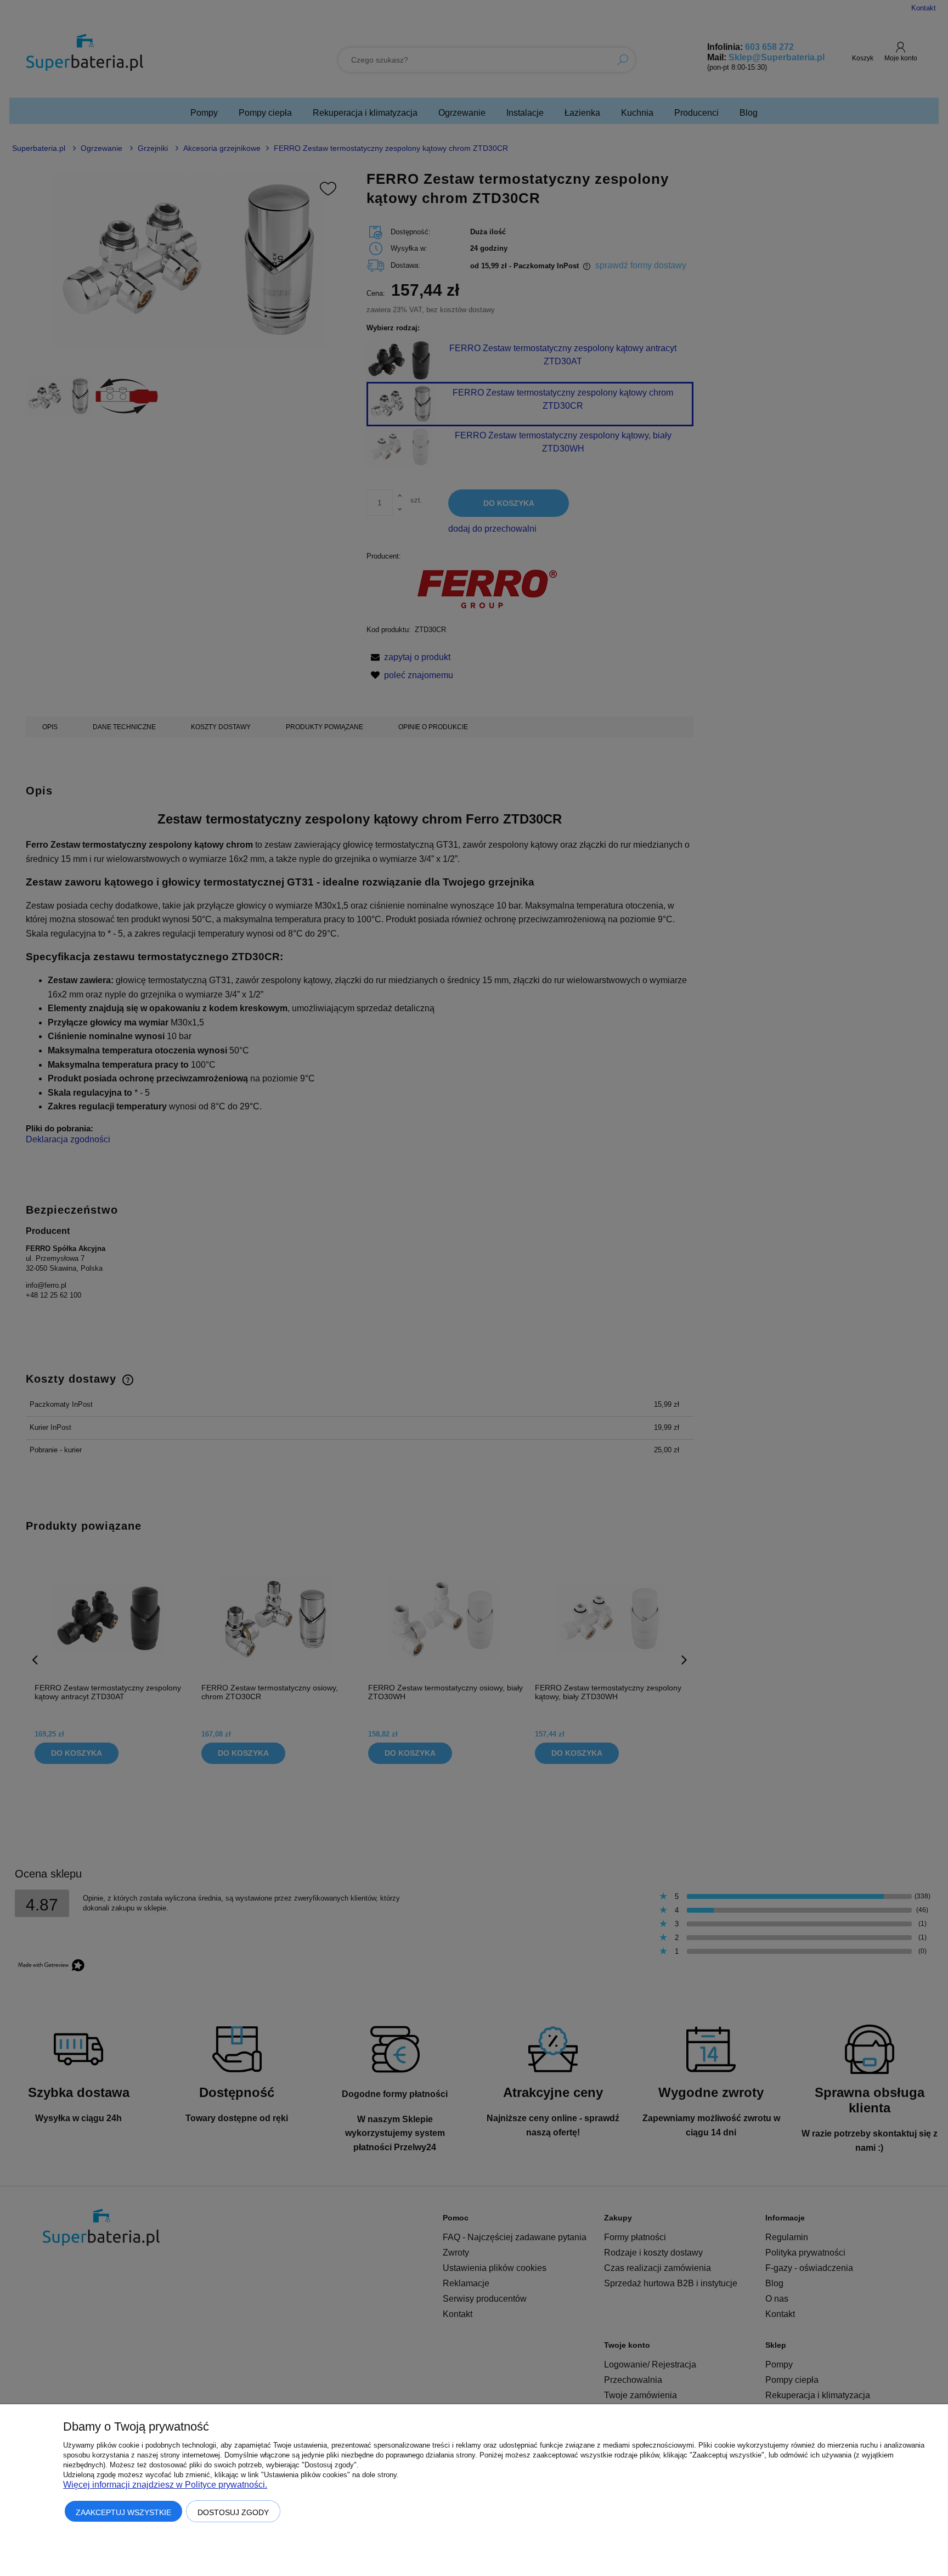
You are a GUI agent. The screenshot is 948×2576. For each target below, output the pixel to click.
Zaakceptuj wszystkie (123, 2512)
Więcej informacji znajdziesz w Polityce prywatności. (165, 2485)
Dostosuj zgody (233, 2512)
